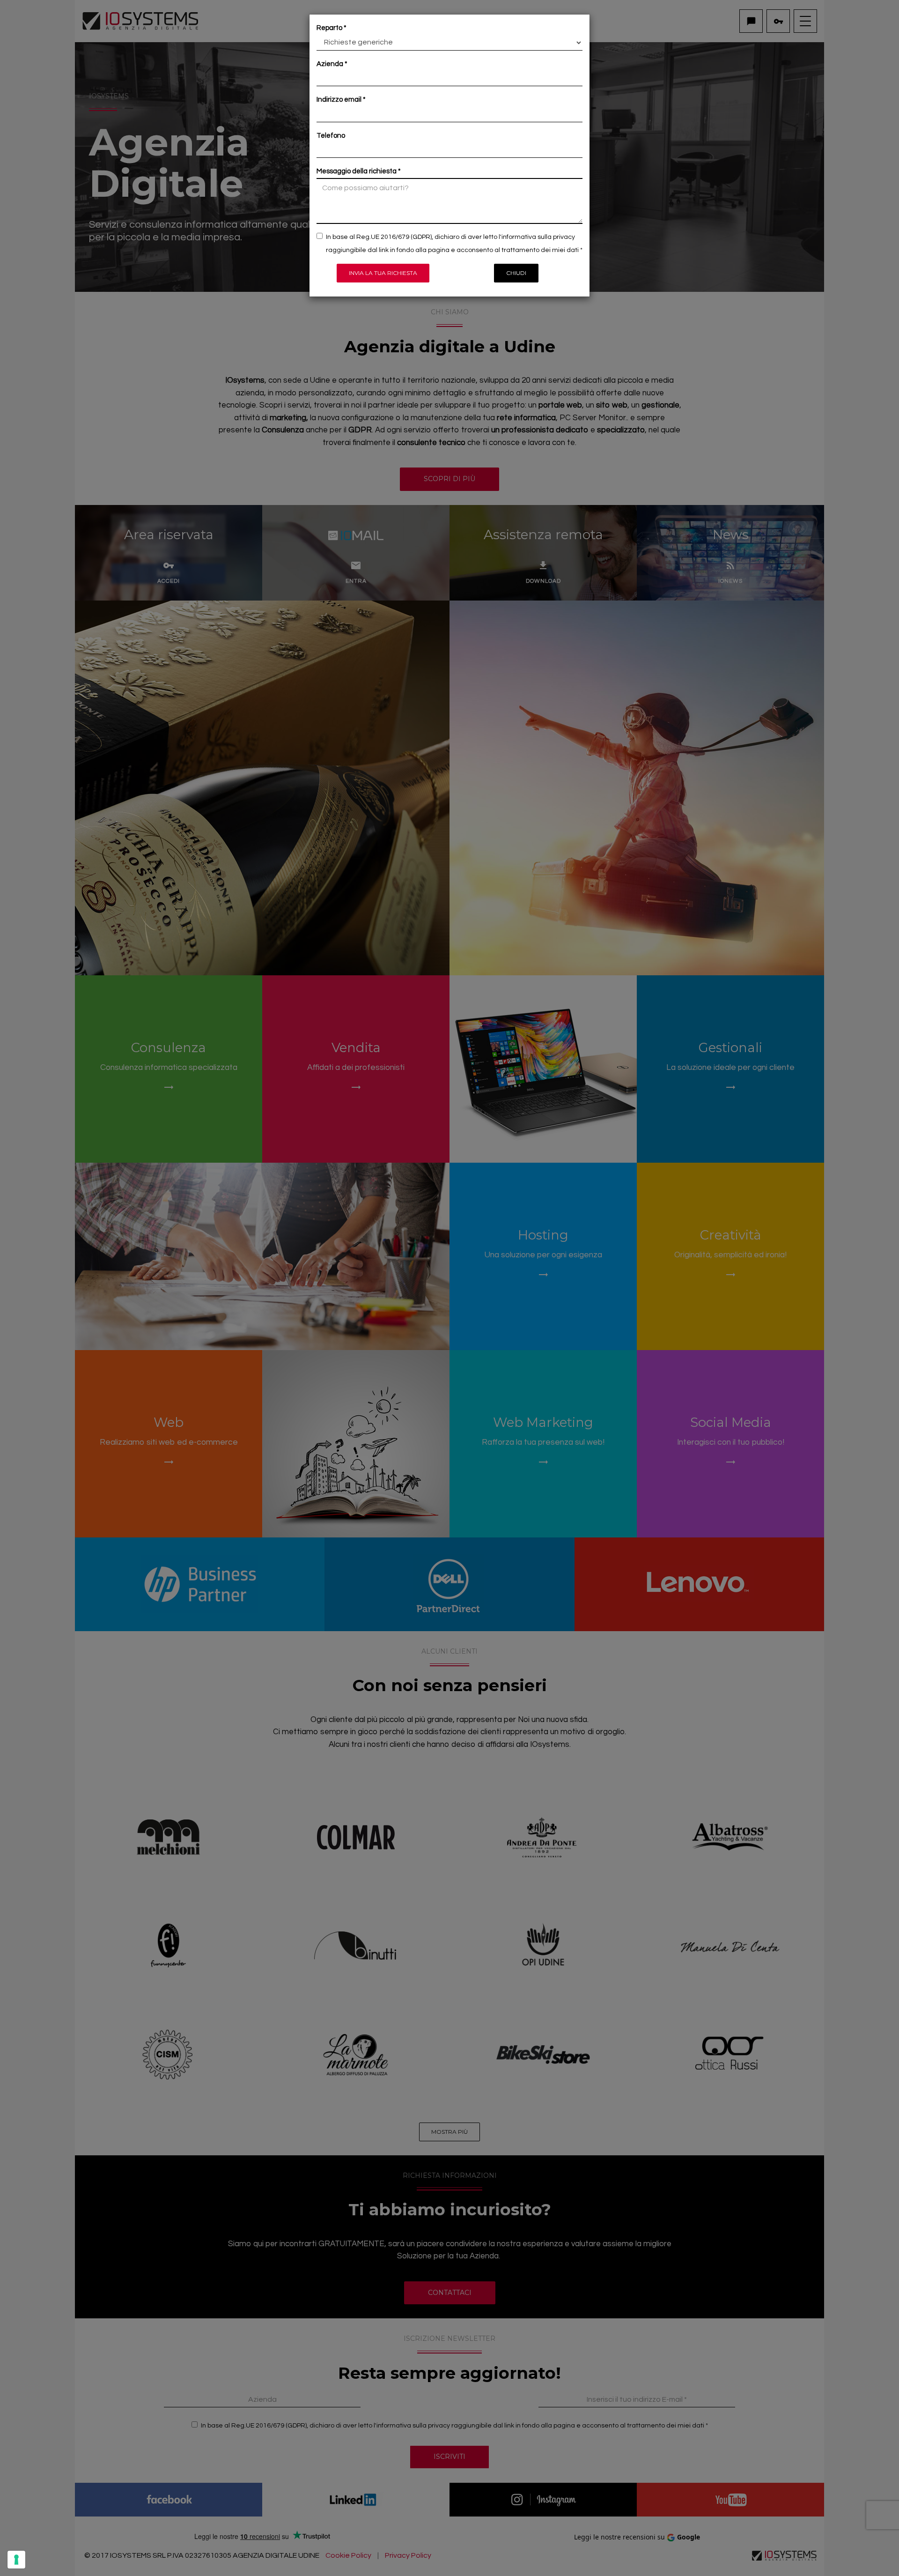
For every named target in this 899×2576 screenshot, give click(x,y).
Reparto (329, 28)
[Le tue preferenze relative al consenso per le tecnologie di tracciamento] (16, 2560)
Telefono (331, 136)
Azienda (330, 64)
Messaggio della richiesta (357, 171)
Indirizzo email (339, 100)
